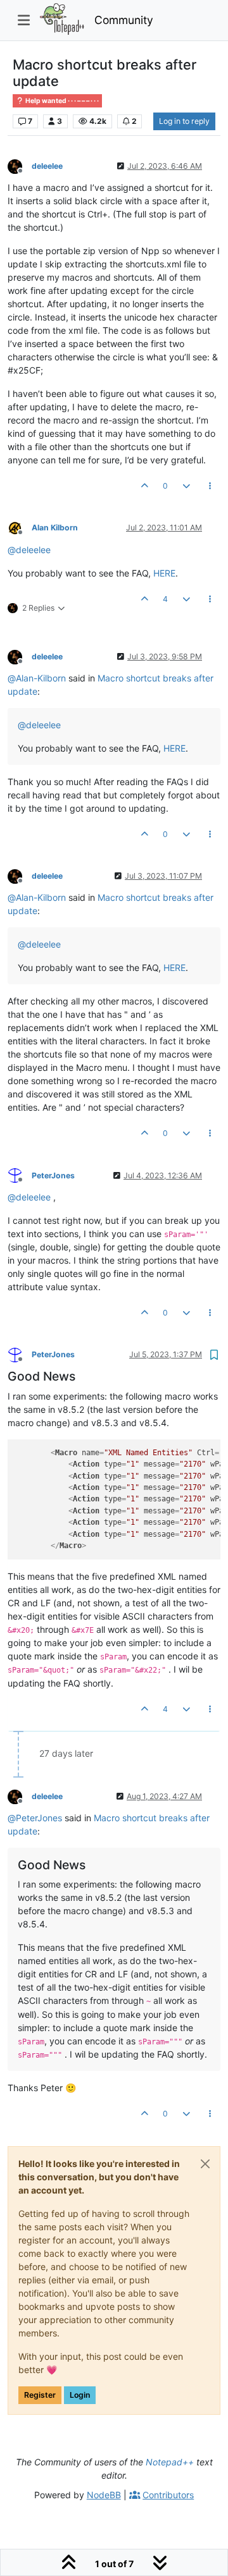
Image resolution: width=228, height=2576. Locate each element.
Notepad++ (170, 2462)
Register (40, 2395)
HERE (164, 573)
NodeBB (104, 2495)
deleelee (47, 166)
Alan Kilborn (55, 528)
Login (80, 2395)
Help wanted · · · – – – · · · (61, 101)
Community (124, 20)
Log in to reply (184, 121)
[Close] (205, 2164)
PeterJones (53, 1175)
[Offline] (20, 165)
